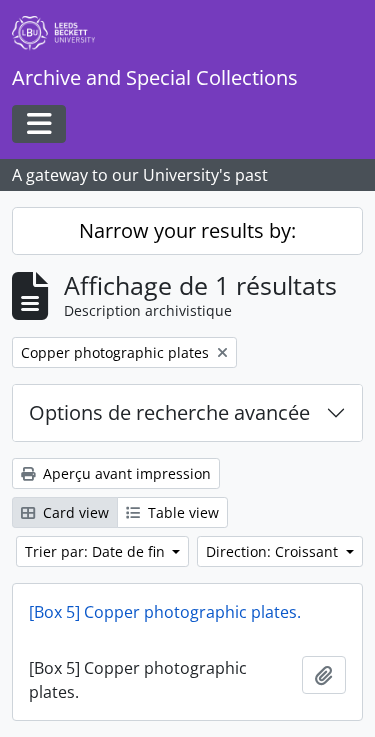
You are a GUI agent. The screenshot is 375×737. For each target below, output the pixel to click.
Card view (74, 512)
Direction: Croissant (274, 551)
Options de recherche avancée (169, 412)
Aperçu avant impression (125, 473)
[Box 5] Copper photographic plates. (165, 612)
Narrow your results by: (187, 230)
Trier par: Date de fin (97, 551)
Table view (181, 512)
